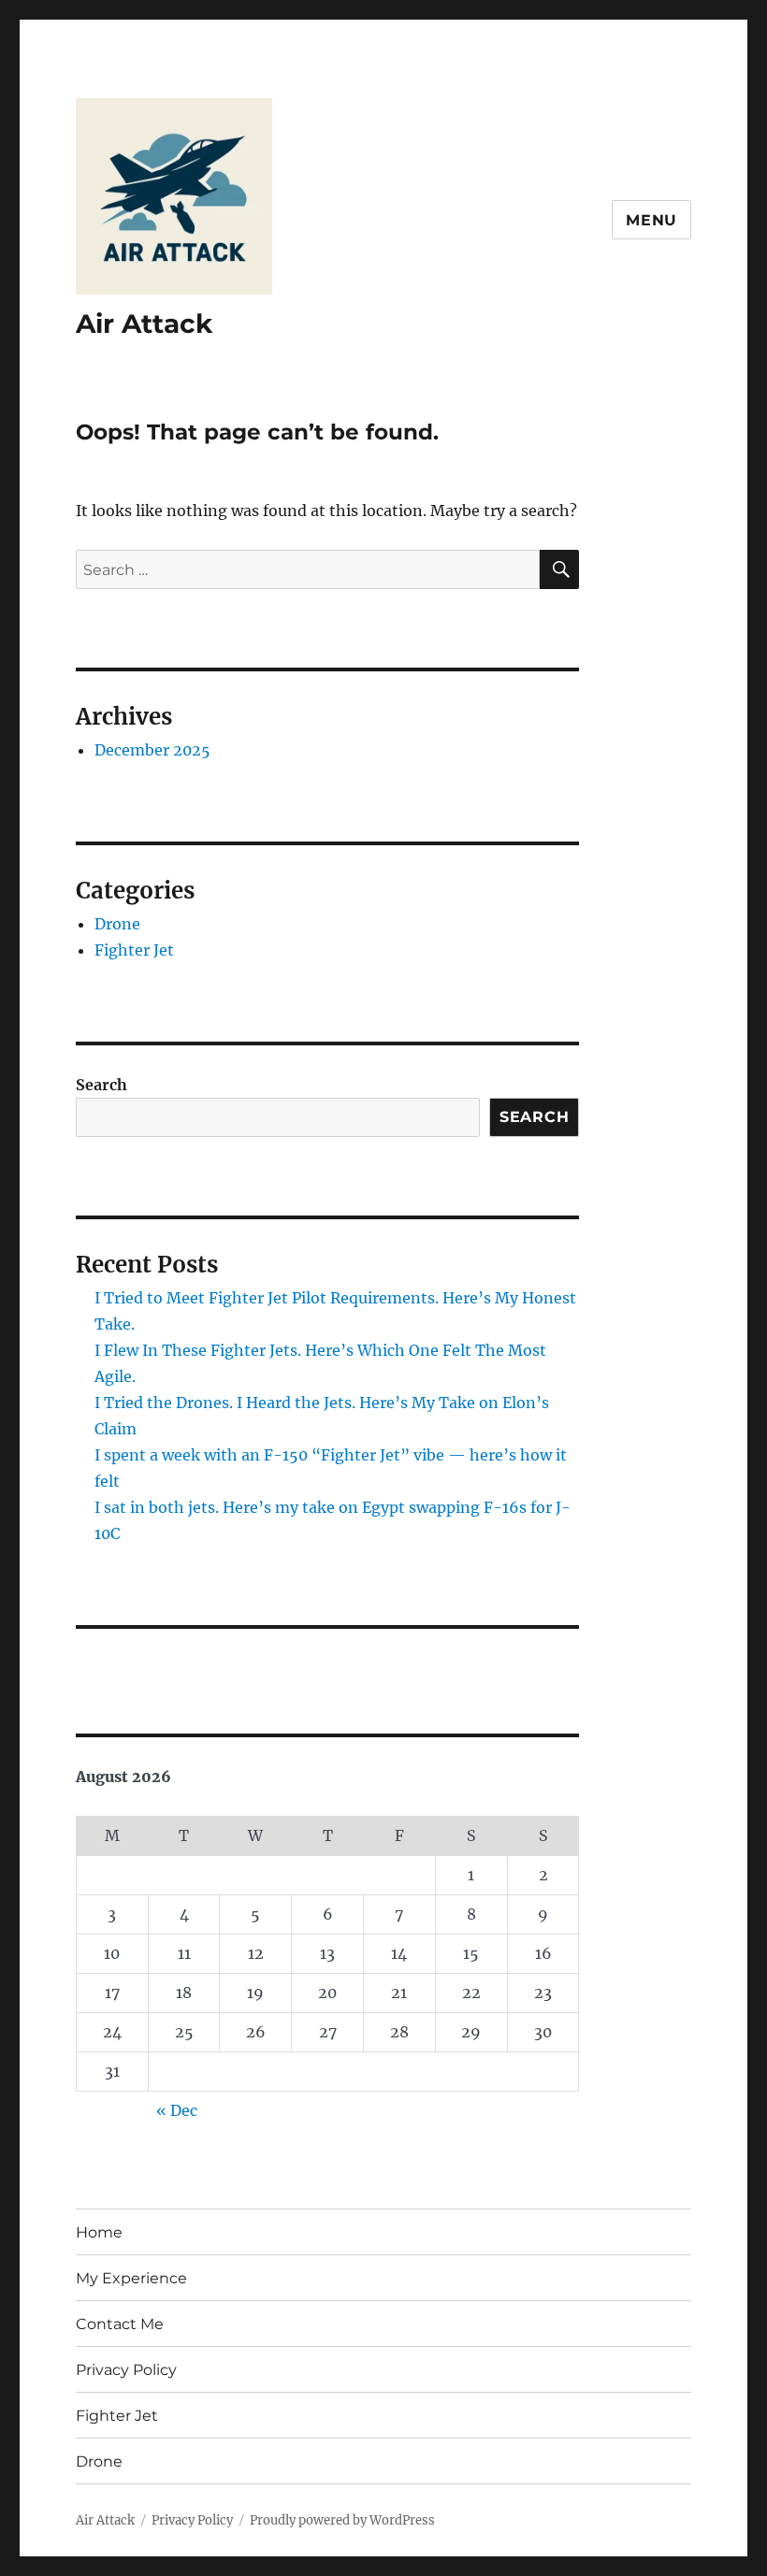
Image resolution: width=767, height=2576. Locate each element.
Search (101, 1085)
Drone (117, 924)
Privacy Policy (126, 2370)
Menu (651, 220)
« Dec (177, 2110)
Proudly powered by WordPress (342, 2520)
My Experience (131, 2278)
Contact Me (120, 2324)
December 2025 (152, 750)
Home (99, 2232)
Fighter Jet (134, 950)
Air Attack (144, 324)
